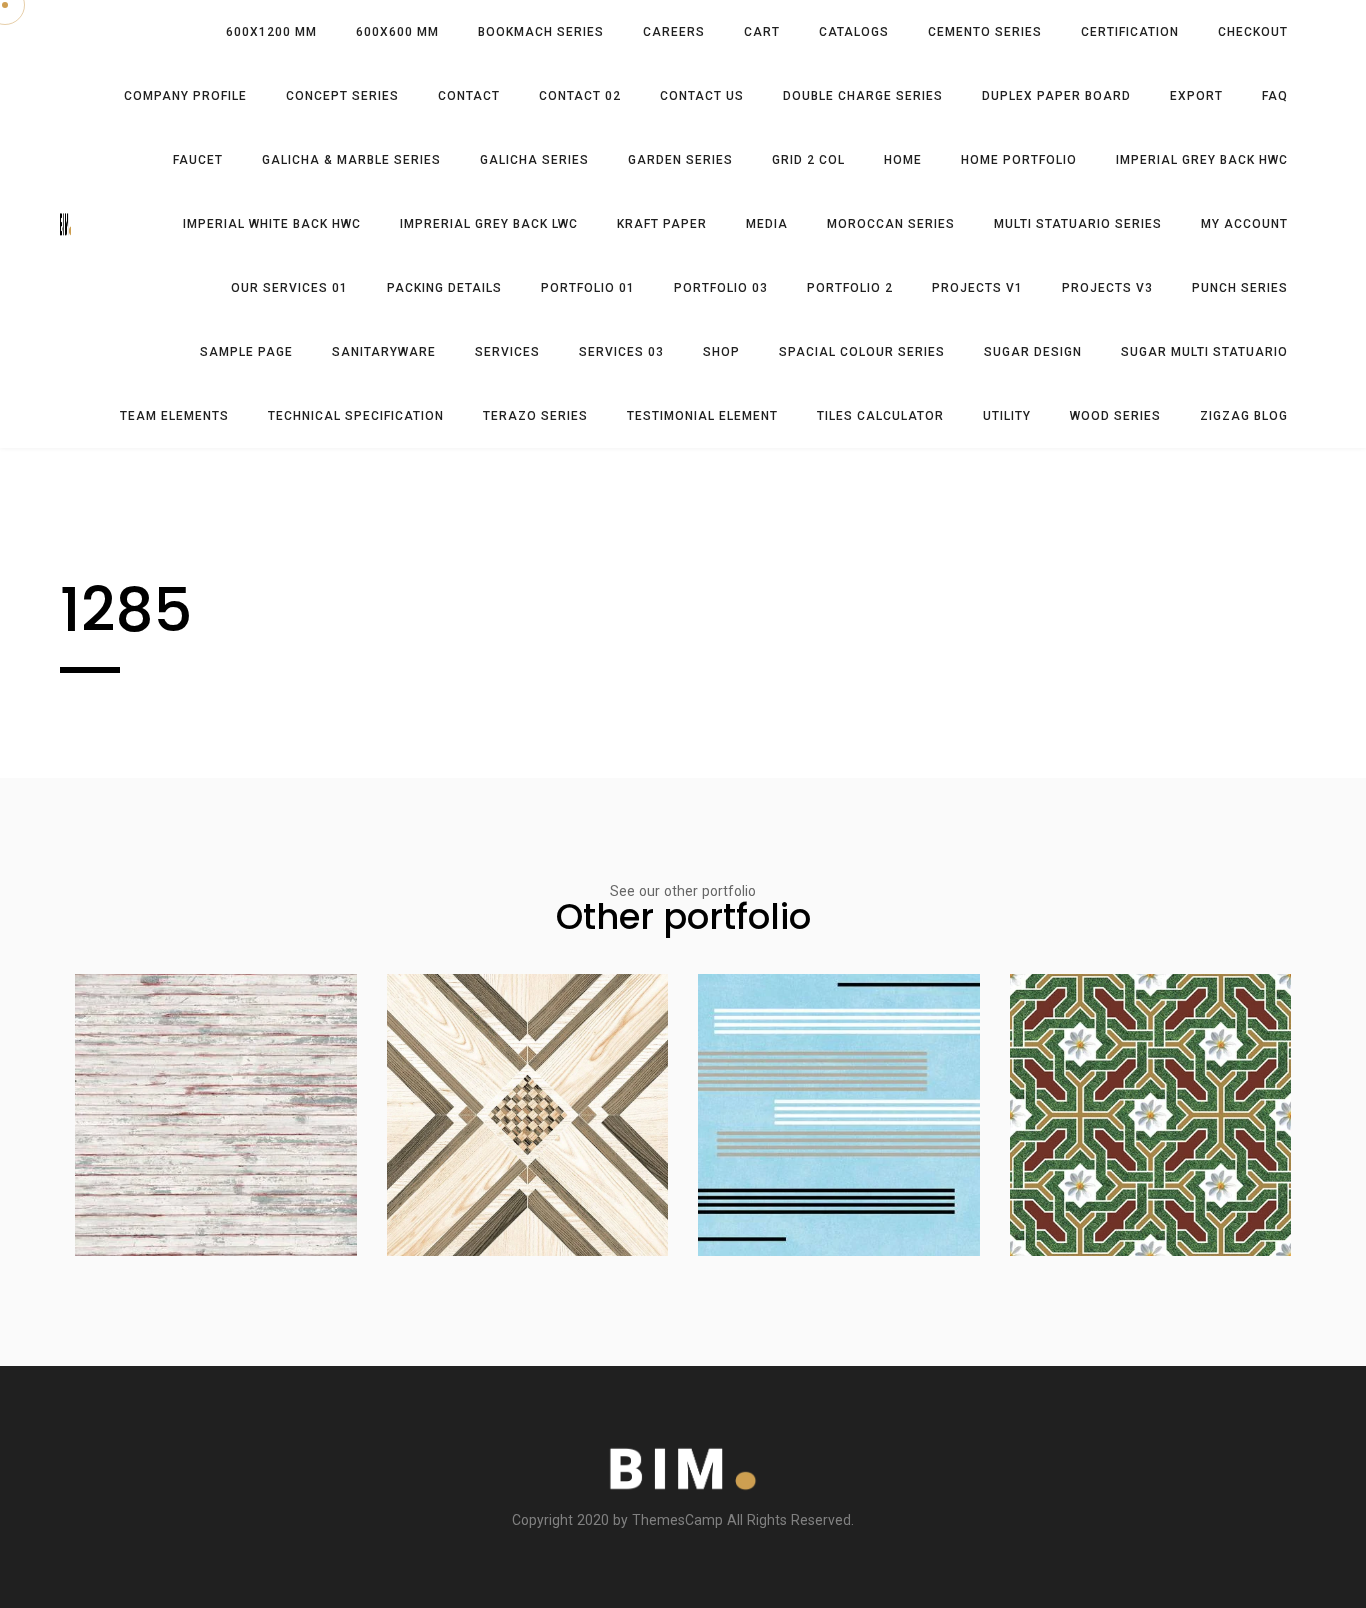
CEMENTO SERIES (985, 32)
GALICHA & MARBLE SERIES (351, 160)
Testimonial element (702, 416)
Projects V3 (1107, 288)
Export (1196, 96)
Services (507, 352)
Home (903, 160)
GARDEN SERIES (680, 160)
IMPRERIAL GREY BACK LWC (489, 224)
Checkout (1253, 32)
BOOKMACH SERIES (541, 32)
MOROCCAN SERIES (891, 224)
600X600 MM (397, 32)
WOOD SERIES (1115, 416)
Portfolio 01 (588, 288)
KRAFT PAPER (662, 224)
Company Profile (185, 96)
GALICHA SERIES (534, 160)
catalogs (854, 32)
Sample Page (246, 352)
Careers (674, 32)
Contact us (702, 96)
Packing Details (444, 288)
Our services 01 (289, 288)
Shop (721, 352)
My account (1244, 224)
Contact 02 (580, 96)
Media (767, 224)
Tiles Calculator (880, 416)
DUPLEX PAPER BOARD (1056, 96)
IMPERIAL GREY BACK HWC (1202, 160)
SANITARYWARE (384, 352)
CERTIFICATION (1130, 32)
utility (1007, 416)
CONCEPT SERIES (342, 96)
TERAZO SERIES (535, 416)
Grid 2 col (808, 160)
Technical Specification (356, 416)
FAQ (1275, 96)
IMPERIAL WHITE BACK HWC (272, 224)
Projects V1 (977, 288)
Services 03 (621, 352)
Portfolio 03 (721, 288)
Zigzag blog (1244, 416)
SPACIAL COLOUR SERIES (862, 352)
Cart (762, 32)
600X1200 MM (271, 32)
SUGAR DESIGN (1033, 352)
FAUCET (198, 160)
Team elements (174, 416)
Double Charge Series (863, 96)
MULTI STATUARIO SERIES (1078, 224)
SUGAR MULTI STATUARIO (1204, 352)
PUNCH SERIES (1240, 288)
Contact (469, 96)
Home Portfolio (1019, 160)
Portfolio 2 (850, 288)
